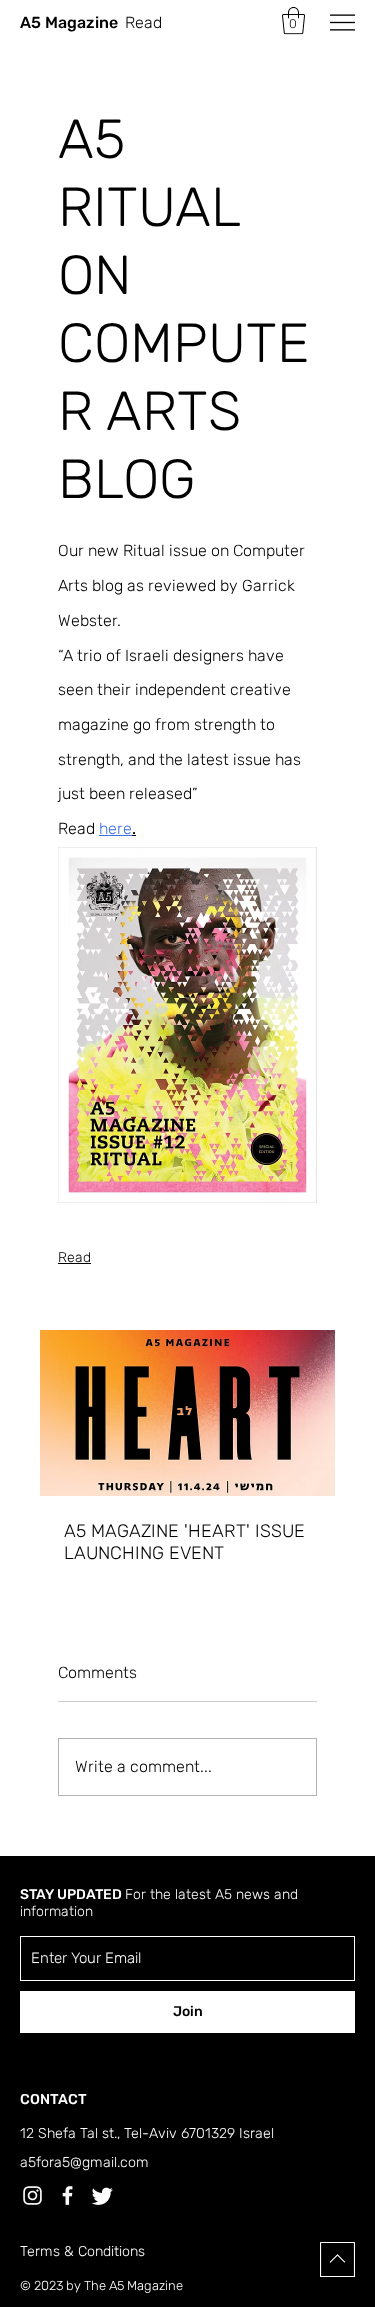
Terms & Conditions (82, 2251)
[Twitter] (102, 2195)
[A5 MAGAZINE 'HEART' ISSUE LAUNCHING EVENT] (187, 1413)
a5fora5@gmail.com (84, 2162)
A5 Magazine (69, 22)
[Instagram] (32, 2195)
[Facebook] (67, 2195)
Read (74, 1257)
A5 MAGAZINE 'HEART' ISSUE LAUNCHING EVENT (184, 1542)
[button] (293, 20)
